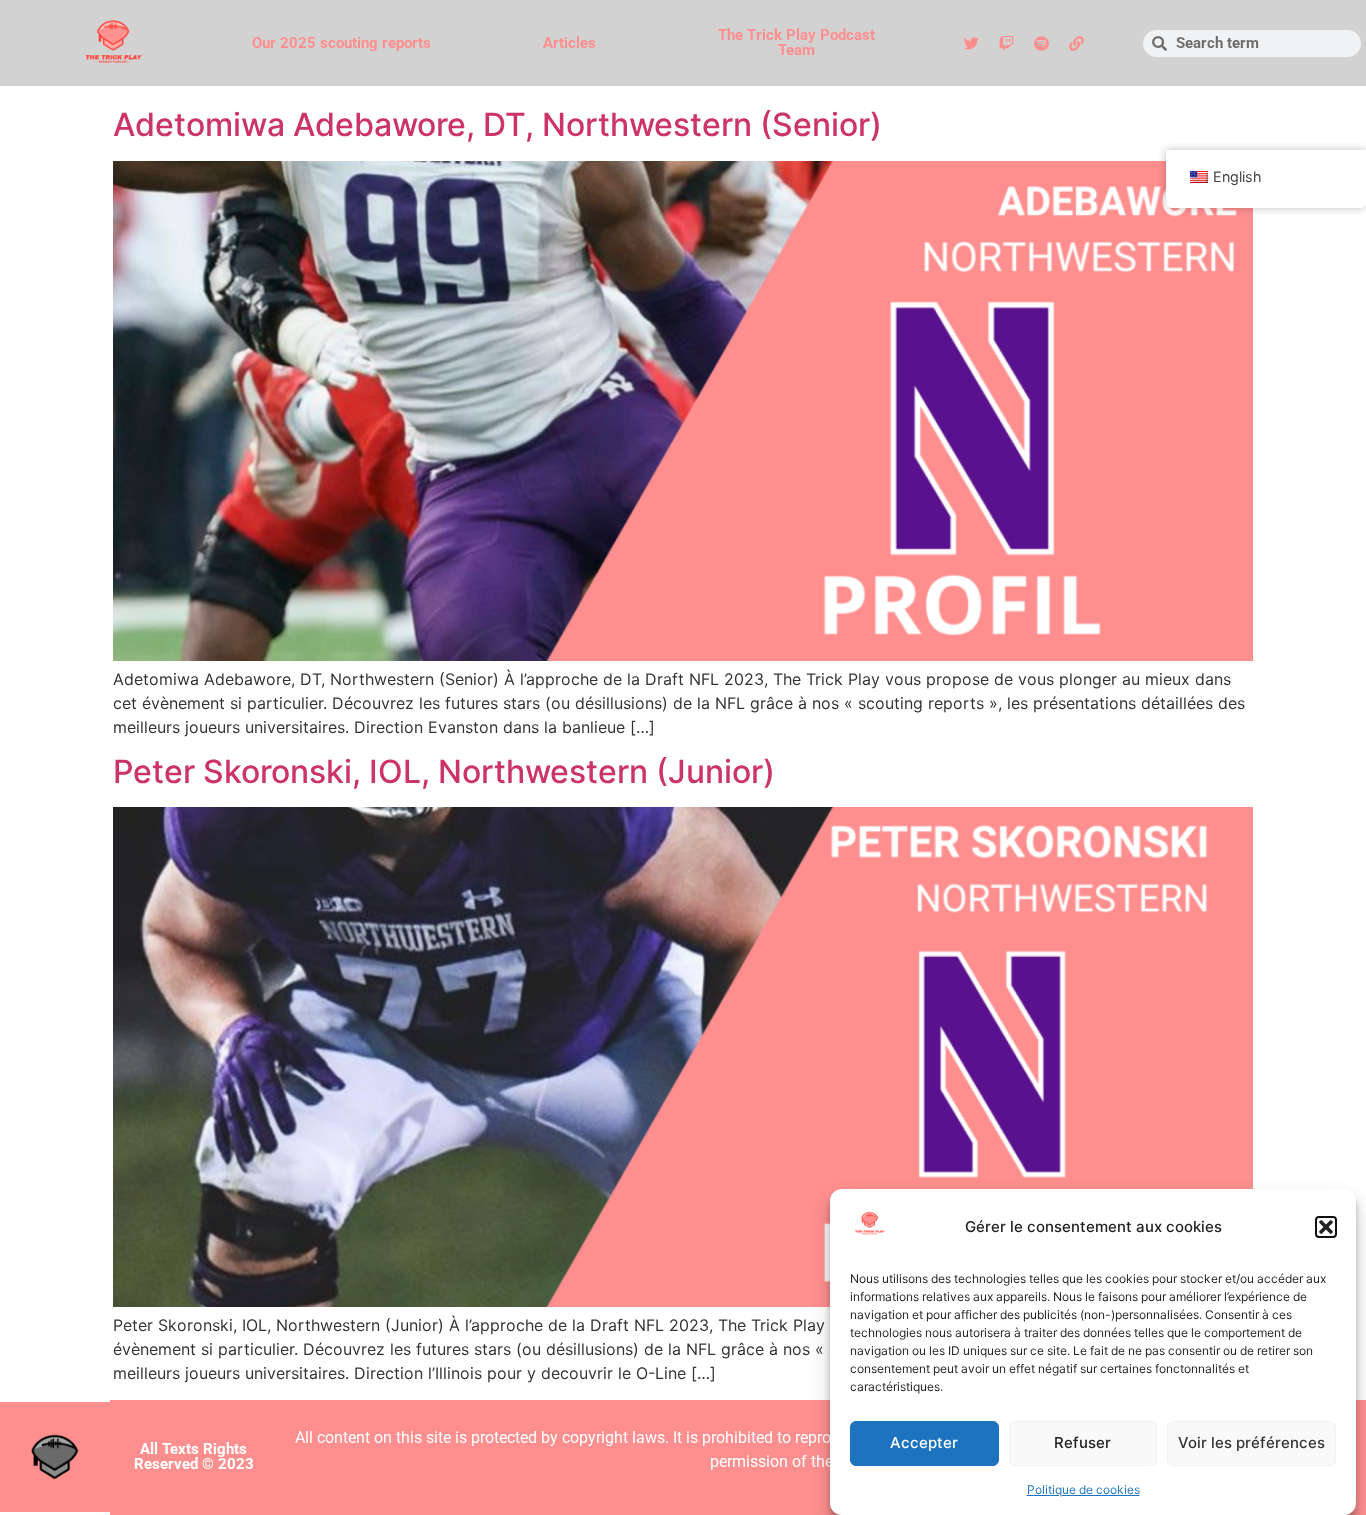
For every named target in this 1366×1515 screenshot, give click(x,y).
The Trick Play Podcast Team (796, 42)
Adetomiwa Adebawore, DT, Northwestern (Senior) (497, 124)
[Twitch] (1007, 43)
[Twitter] (972, 43)
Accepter (924, 1443)
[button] (1326, 1227)
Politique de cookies (1083, 1489)
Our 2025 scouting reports (341, 43)
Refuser (1082, 1443)
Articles (569, 43)
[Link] (1077, 43)
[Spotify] (1042, 43)
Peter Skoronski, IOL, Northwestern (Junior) (444, 771)
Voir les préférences (1251, 1443)
